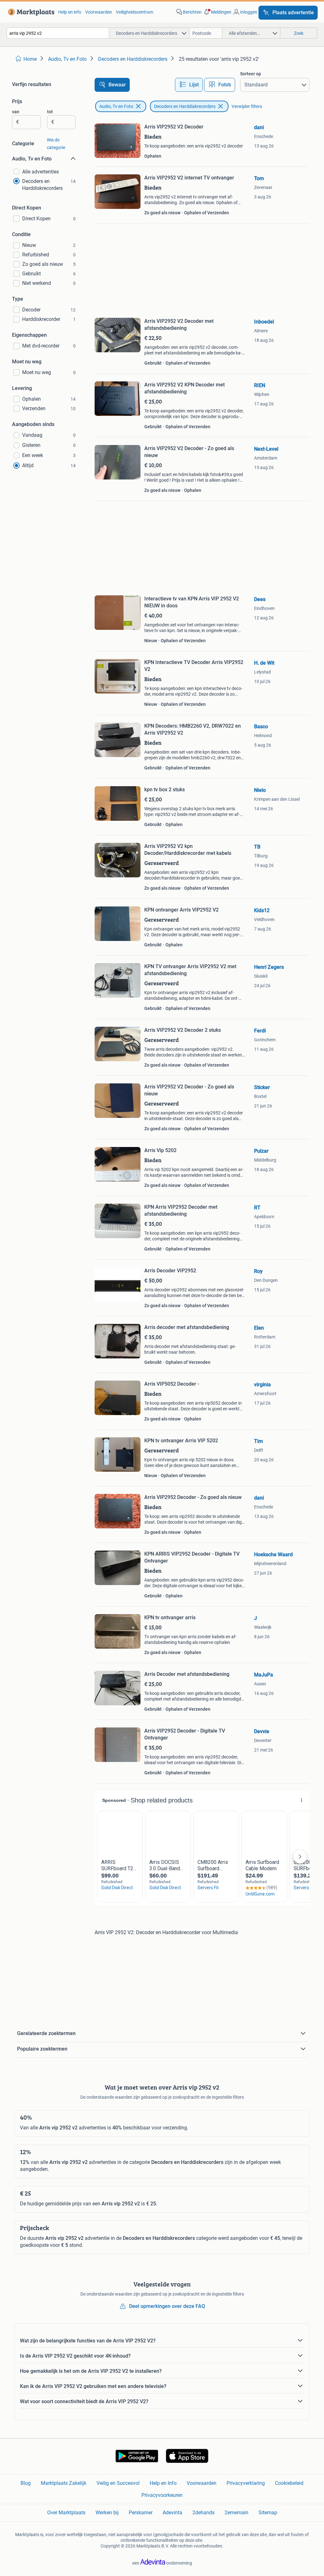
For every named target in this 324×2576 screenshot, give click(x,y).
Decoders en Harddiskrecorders (185, 106)
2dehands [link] (203, 2513)
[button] (217, 12)
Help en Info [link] (163, 2483)
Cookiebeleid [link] (289, 2483)
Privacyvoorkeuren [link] (162, 2495)
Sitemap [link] (268, 2513)
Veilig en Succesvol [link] (118, 2483)
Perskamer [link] (141, 2513)
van (16, 112)
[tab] (189, 85)
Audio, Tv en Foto (116, 106)
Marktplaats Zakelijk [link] (64, 2483)
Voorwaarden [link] (99, 12)
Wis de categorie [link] (56, 144)
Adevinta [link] (172, 2513)
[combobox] (58, 33)
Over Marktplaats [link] (66, 2513)
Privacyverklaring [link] (246, 2483)
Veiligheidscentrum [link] (134, 12)
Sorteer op (251, 74)
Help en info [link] (70, 12)
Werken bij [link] (107, 2513)
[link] (30, 12)
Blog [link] (26, 2483)
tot (50, 112)
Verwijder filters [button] (247, 106)
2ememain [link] (237, 2513)
